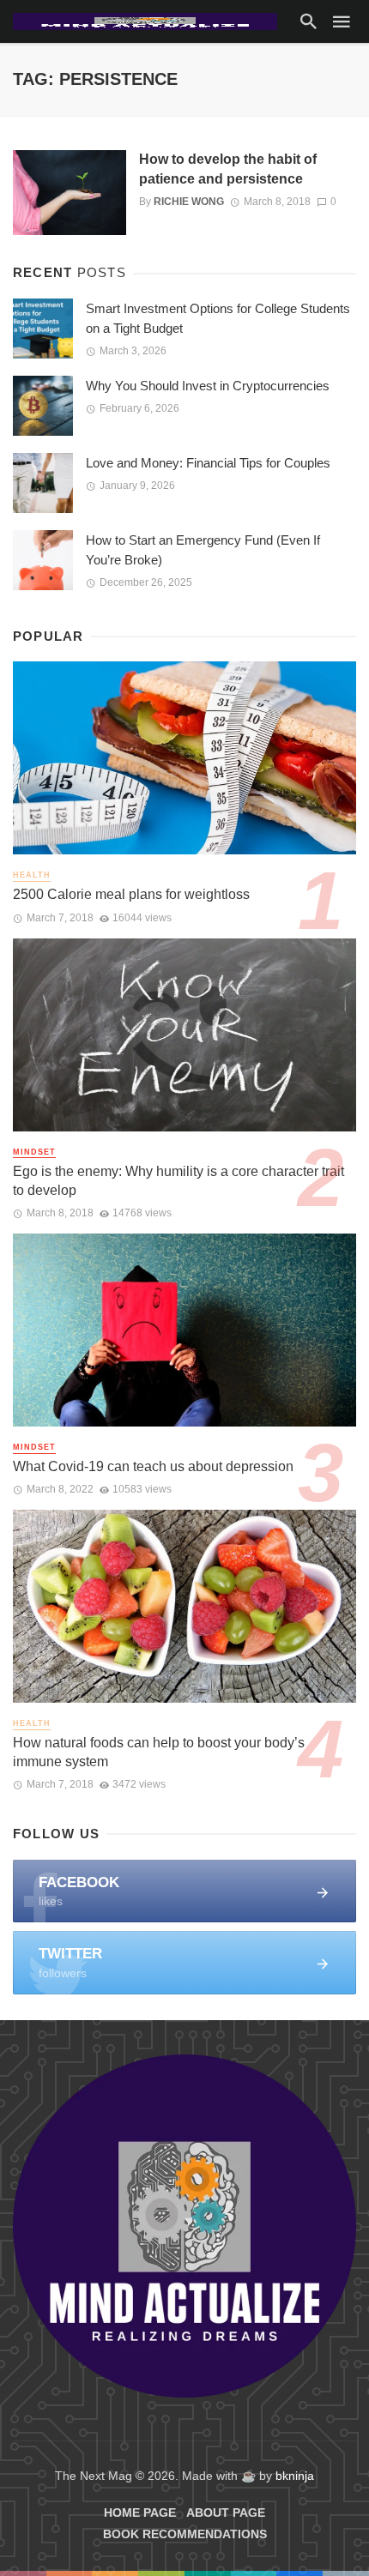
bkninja (295, 2476)
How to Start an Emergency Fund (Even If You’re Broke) (203, 550)
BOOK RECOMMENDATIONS (185, 2534)
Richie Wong (189, 202)
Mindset (34, 1152)
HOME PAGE (140, 2513)
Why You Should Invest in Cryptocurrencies (208, 386)
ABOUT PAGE (226, 2513)
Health (32, 875)
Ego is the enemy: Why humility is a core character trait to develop (178, 1181)
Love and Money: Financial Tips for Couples (208, 463)
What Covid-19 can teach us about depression (153, 1466)
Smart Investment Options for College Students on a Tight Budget (218, 318)
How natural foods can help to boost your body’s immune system (159, 1752)
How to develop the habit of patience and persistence (228, 169)
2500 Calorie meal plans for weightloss (131, 894)
